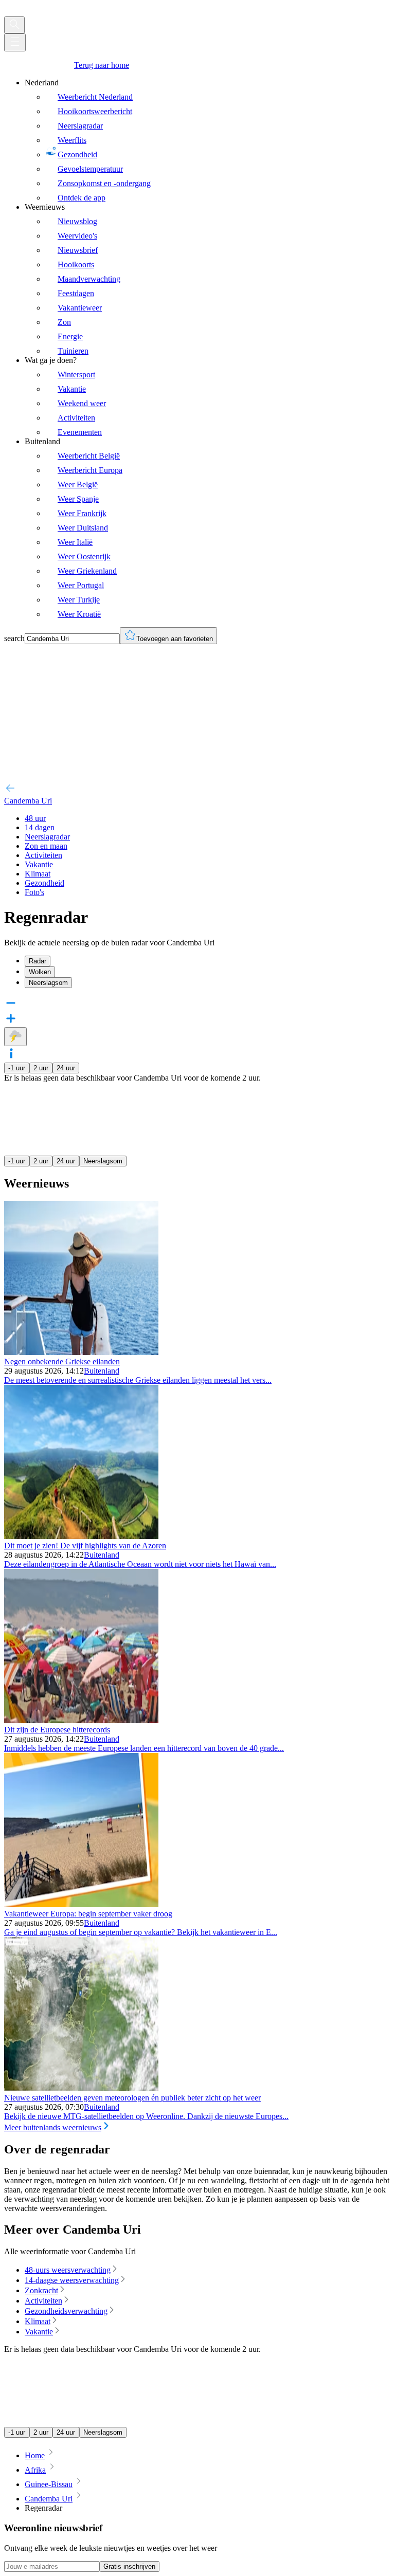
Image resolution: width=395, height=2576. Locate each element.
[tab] (208, 961)
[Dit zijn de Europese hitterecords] (81, 1720)
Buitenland (102, 1371)
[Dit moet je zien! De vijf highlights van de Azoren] (81, 1536)
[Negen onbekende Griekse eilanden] (81, 1352)
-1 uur (17, 1068)
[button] (197, 1054)
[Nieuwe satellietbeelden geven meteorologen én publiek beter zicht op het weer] (81, 2088)
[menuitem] (208, 140)
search (14, 638)
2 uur (41, 1068)
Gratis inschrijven (129, 2566)
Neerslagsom (103, 1161)
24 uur (66, 1068)
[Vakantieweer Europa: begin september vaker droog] (81, 1904)
